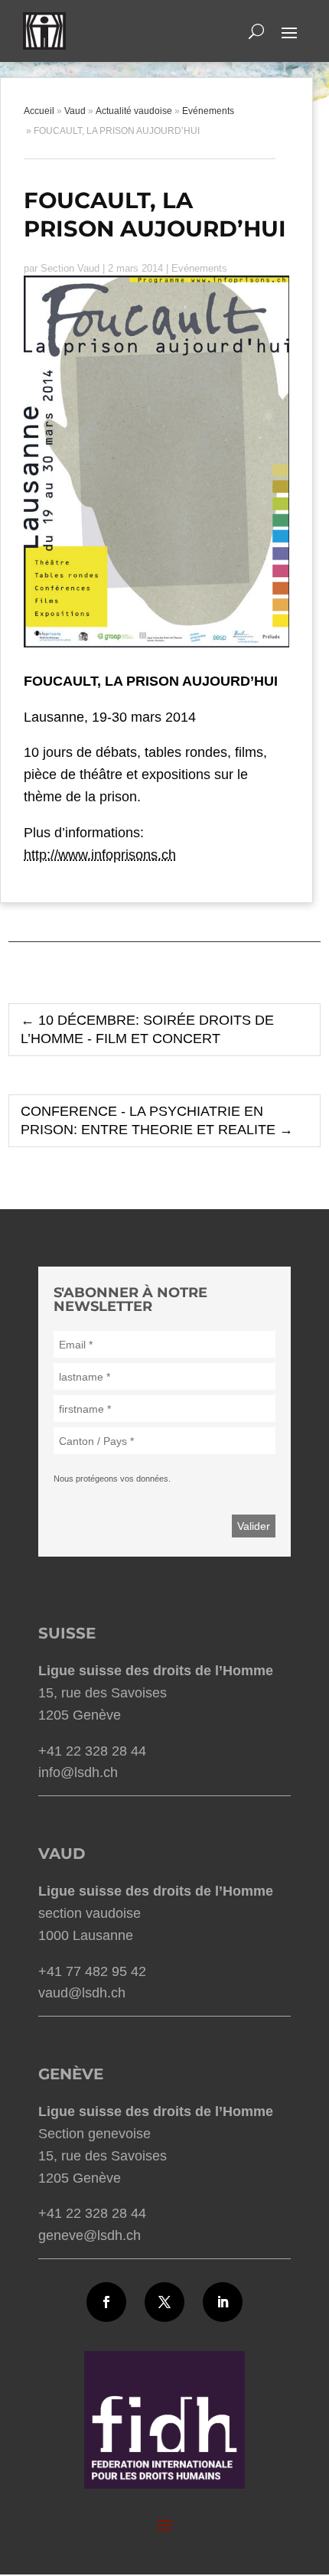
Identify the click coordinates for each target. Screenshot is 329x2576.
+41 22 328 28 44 (92, 1751)
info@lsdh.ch (78, 1772)
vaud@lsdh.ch (82, 1993)
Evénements (199, 268)
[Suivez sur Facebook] (106, 2302)
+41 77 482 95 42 (92, 1971)
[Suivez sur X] (164, 2302)
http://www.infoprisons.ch (100, 855)
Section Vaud (70, 268)
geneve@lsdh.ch (90, 2235)
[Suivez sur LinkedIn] (223, 2302)
